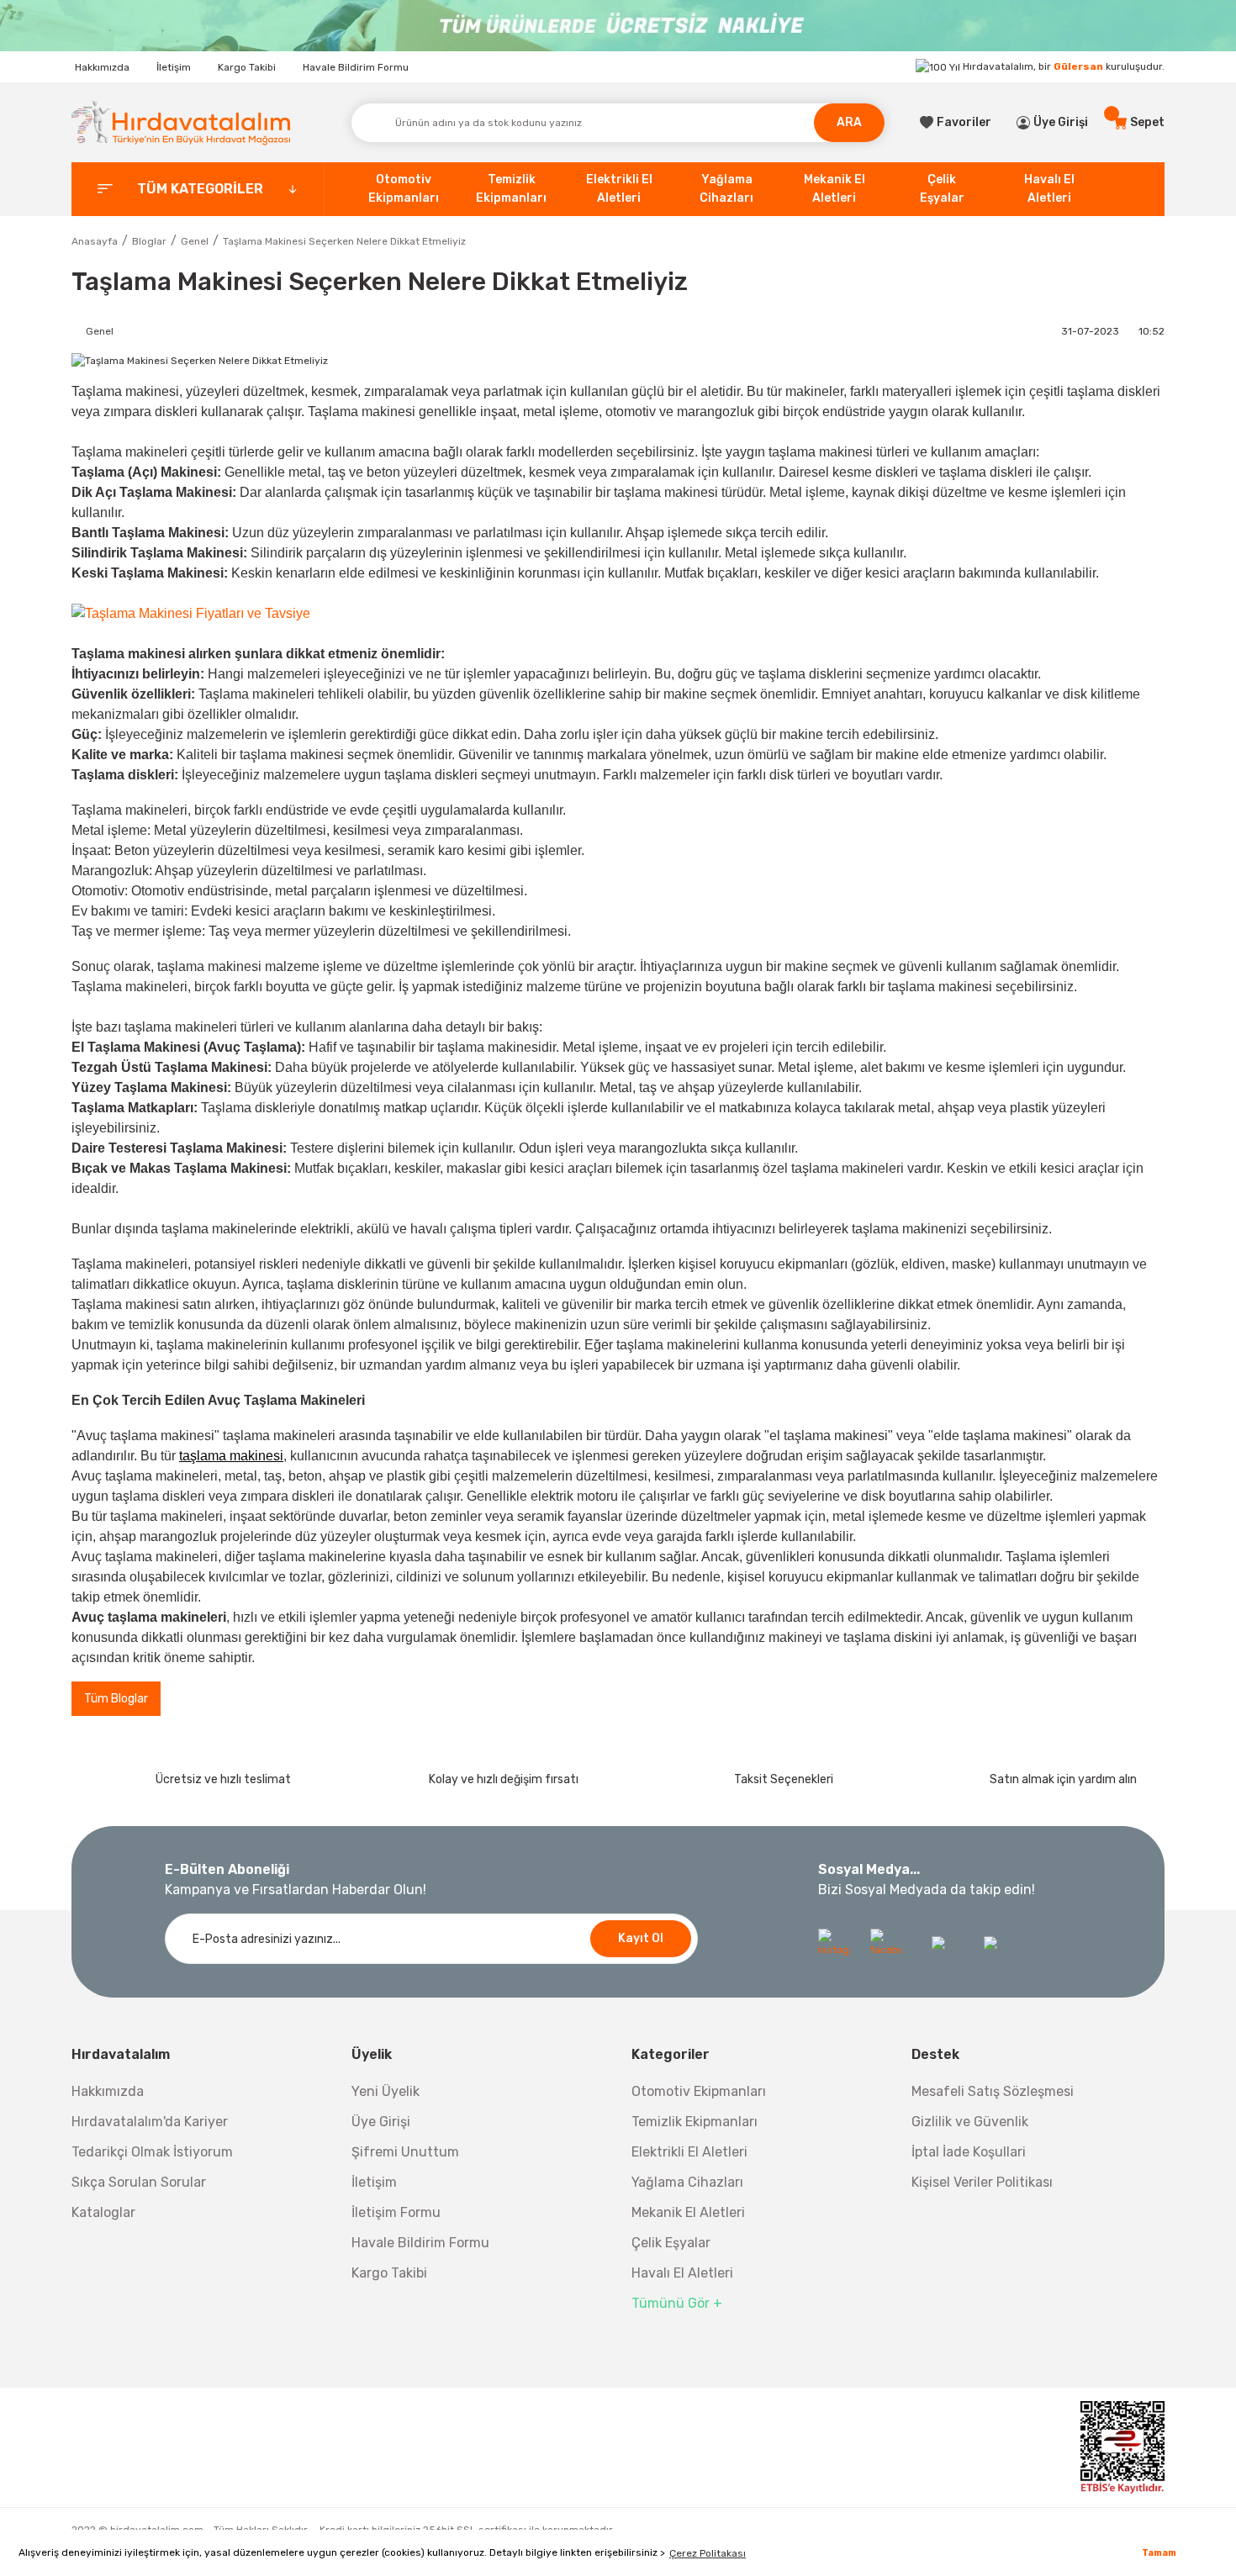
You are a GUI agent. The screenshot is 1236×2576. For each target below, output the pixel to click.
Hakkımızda (102, 67)
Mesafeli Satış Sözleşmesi (993, 2091)
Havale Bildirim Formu (356, 67)
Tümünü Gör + (677, 2303)
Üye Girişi (381, 2122)
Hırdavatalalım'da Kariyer (150, 2122)
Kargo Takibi (247, 67)
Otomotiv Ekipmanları (699, 2091)
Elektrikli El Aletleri (689, 2152)
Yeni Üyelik (386, 2091)
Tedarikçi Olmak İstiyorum (152, 2152)
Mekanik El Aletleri (688, 2212)
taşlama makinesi (231, 1456)
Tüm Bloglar (116, 1699)
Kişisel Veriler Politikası (982, 2182)
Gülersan (1078, 66)
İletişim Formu (396, 2212)
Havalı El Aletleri (682, 2273)
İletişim (174, 67)
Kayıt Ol (641, 1938)
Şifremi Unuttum (405, 2152)
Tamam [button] (1159, 2553)
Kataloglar (103, 2212)
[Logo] (181, 122)
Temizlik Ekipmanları (695, 2122)
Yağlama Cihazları (687, 2182)
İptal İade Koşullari (969, 2152)
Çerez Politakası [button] (708, 2553)
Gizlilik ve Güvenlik (970, 2122)
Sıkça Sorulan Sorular (139, 2182)
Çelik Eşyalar (671, 2243)
